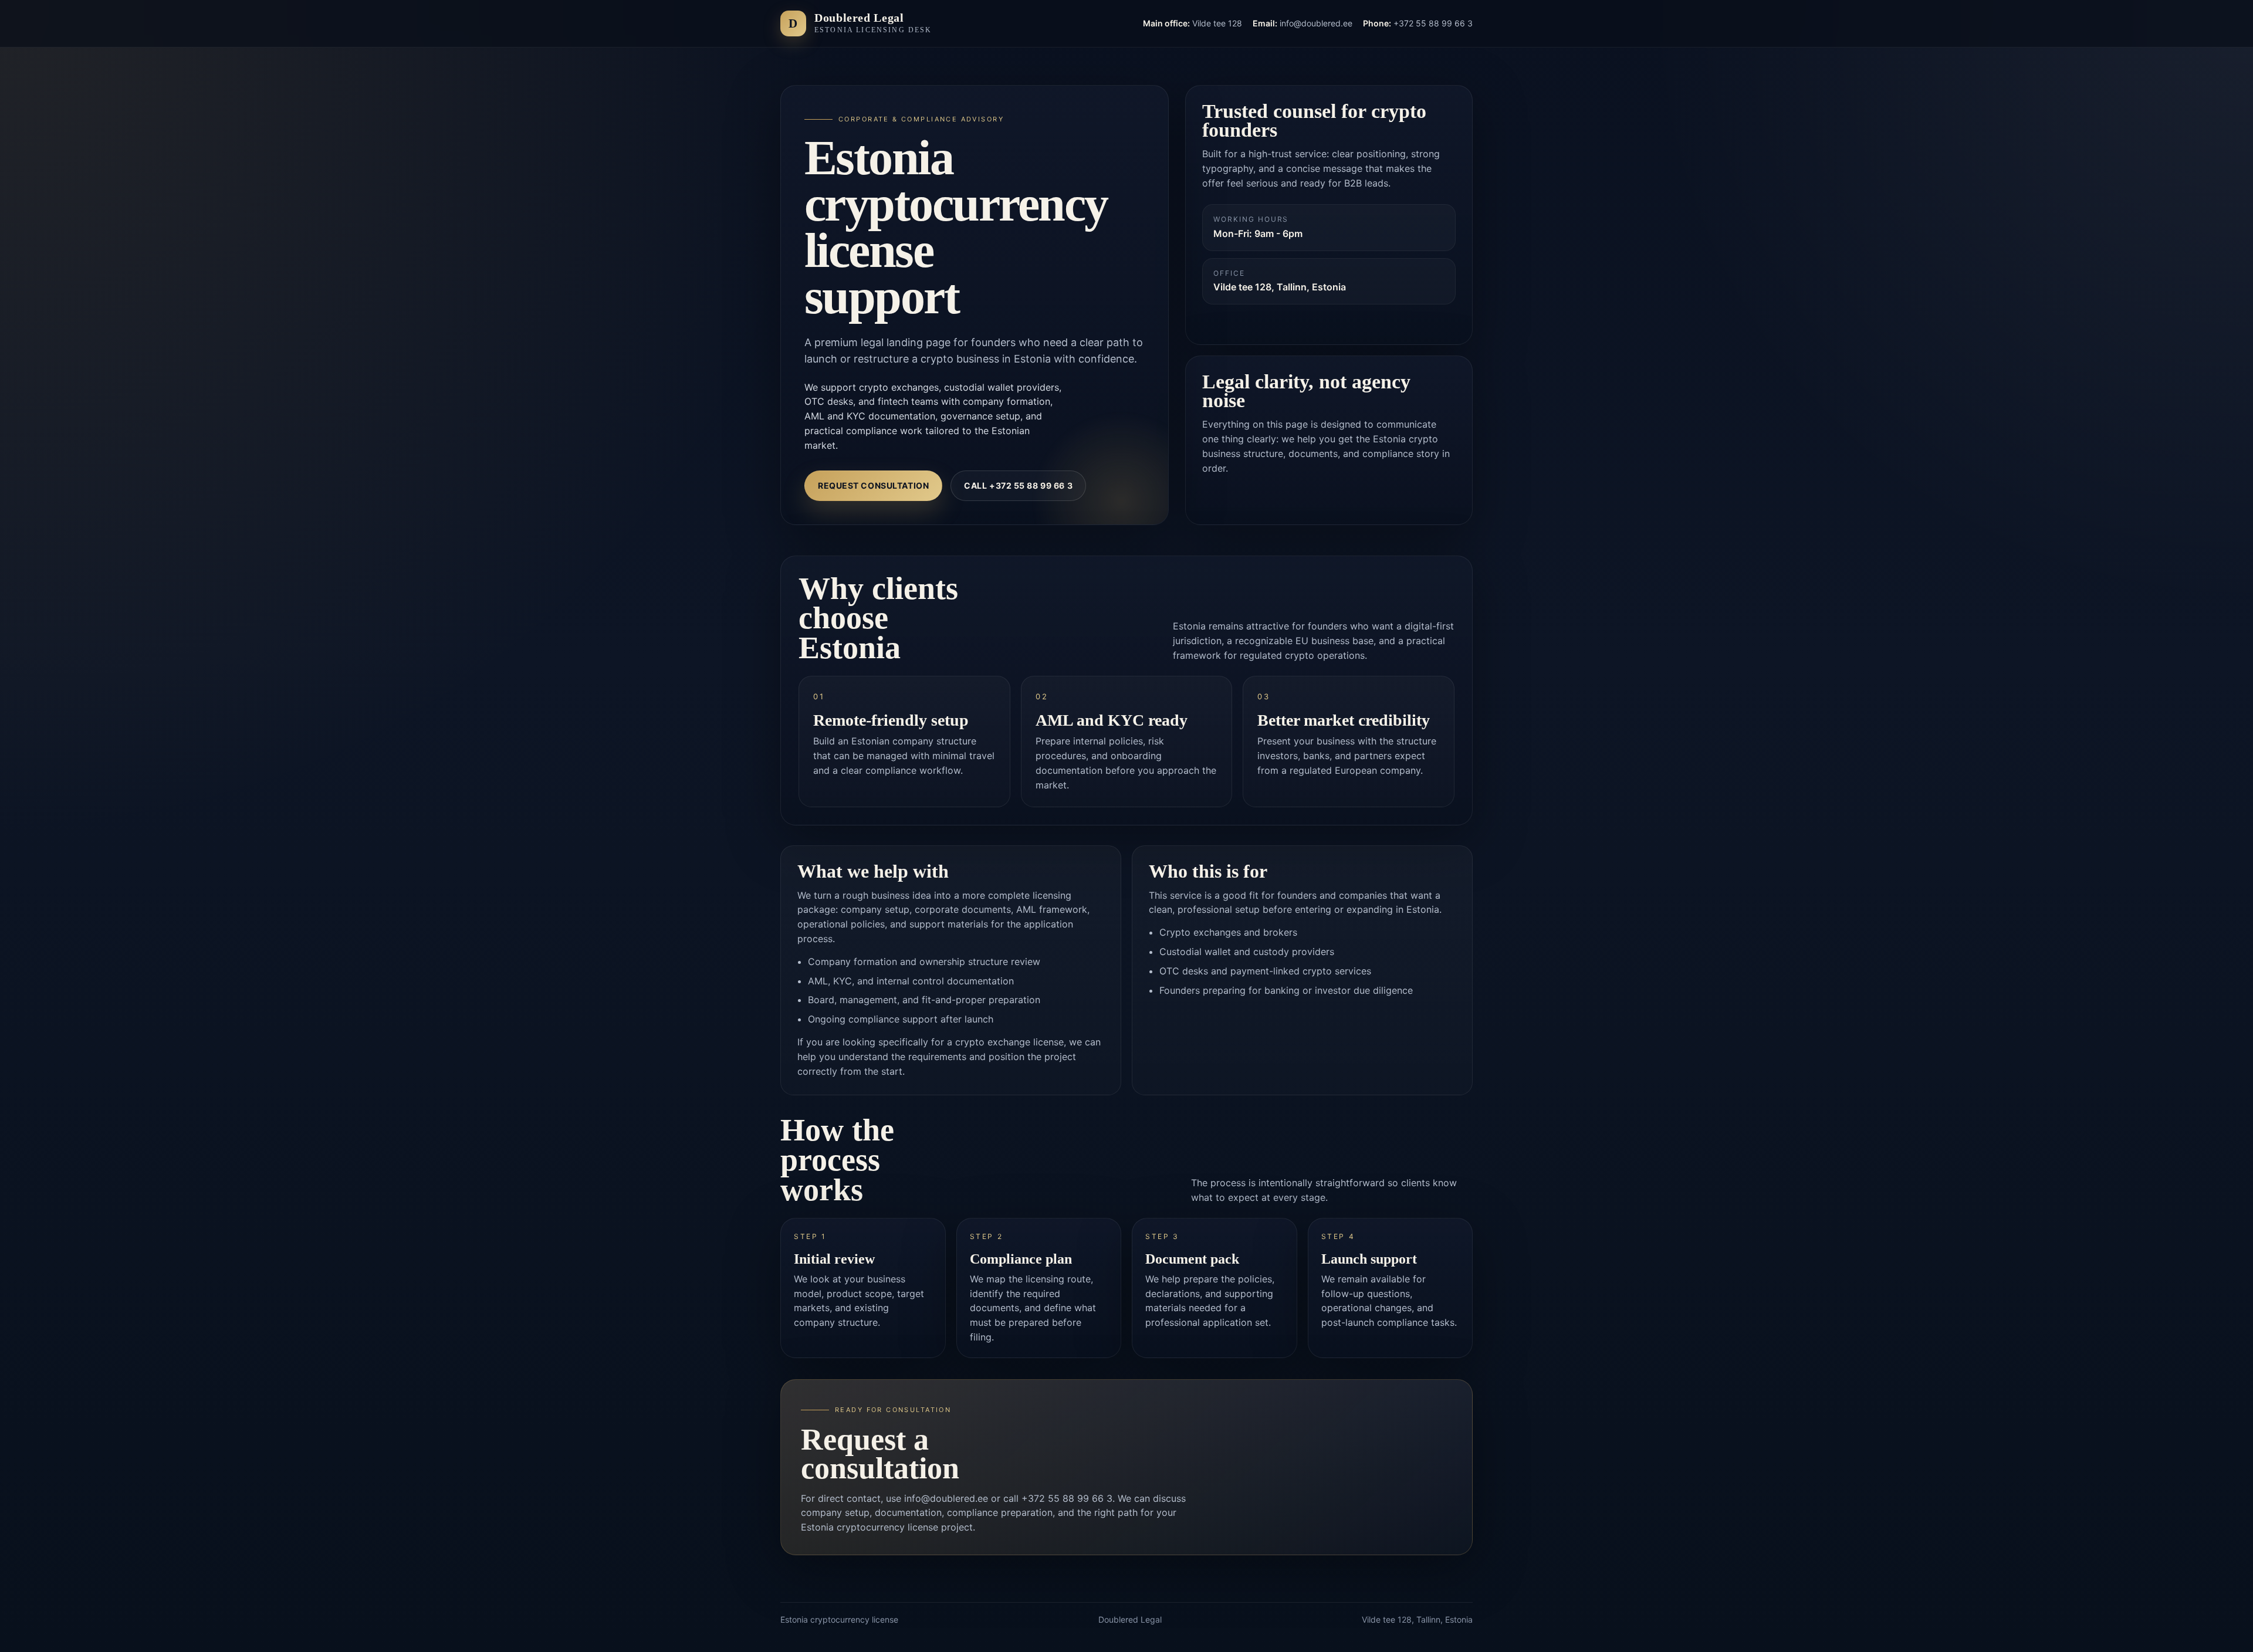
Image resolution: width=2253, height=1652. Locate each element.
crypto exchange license (1009, 1042)
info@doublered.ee (946, 1498)
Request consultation (873, 485)
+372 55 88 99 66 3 (1067, 1498)
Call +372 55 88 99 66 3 (1018, 485)
